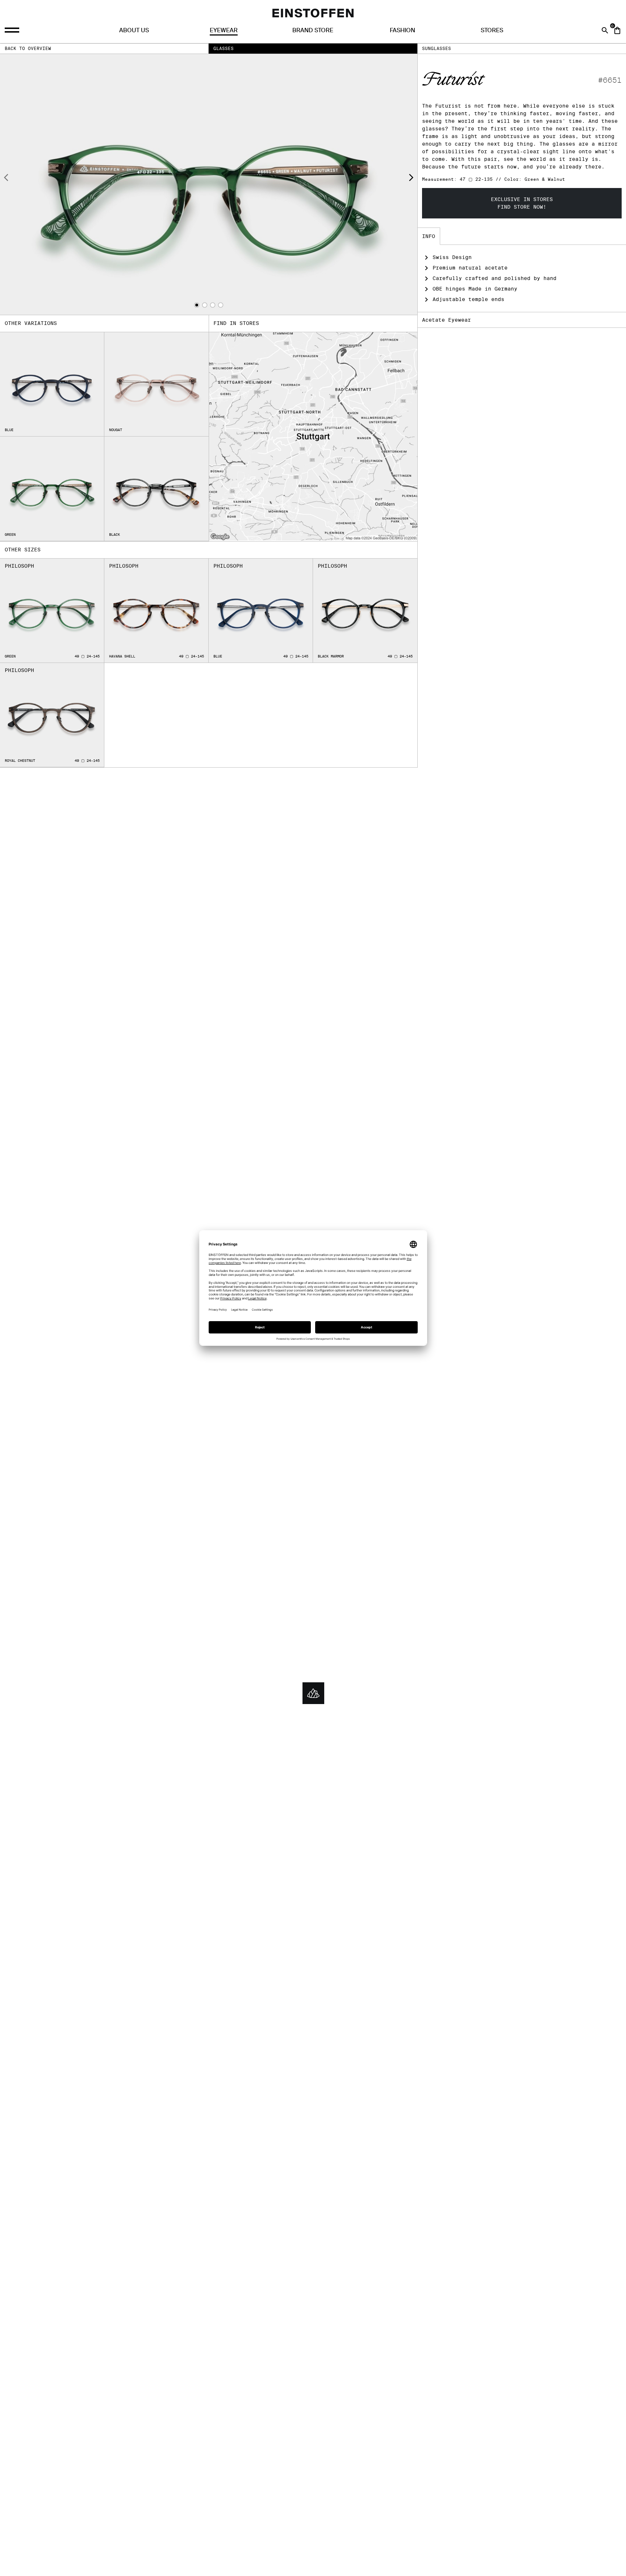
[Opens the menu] (13, 30)
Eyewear (224, 30)
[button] (197, 305)
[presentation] (6, 179)
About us (134, 30)
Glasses (224, 48)
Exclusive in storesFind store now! (522, 203)
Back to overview (28, 48)
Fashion (402, 30)
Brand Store (313, 30)
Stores (492, 30)
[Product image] (209, 184)
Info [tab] (429, 236)
